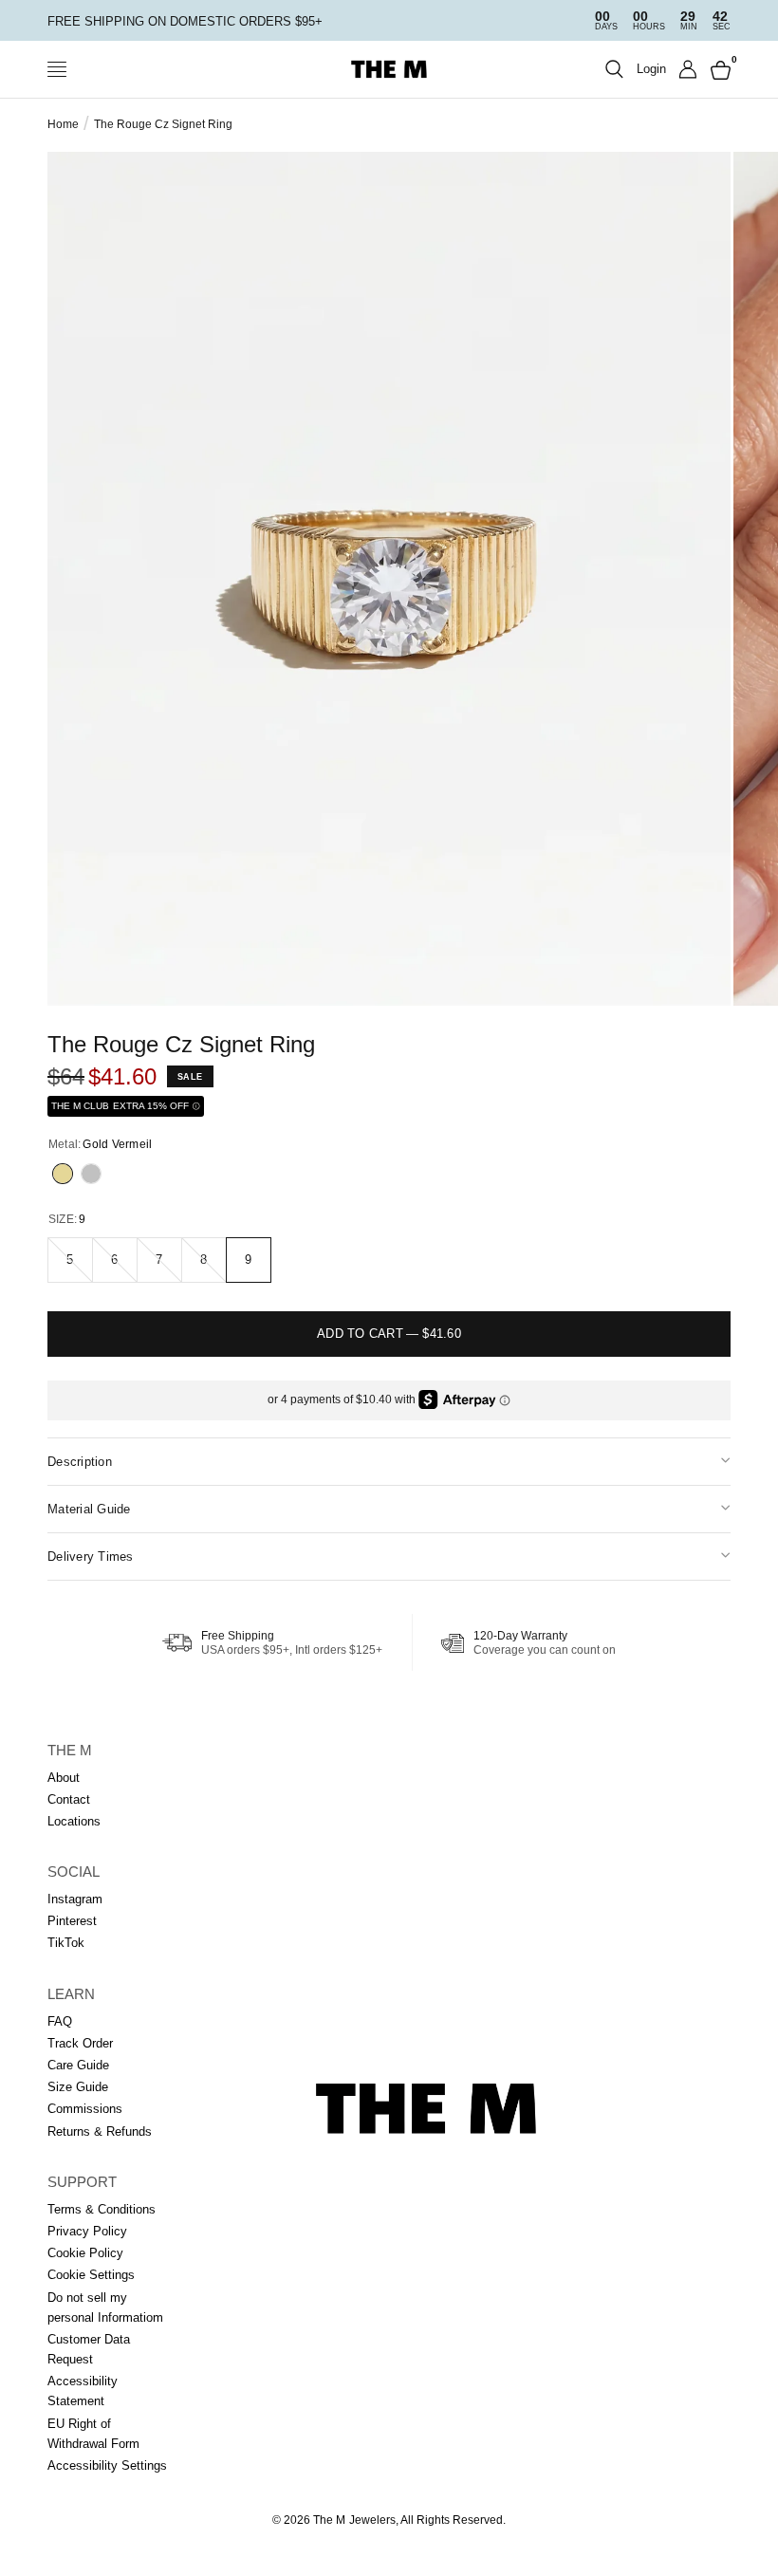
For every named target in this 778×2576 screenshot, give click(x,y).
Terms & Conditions (102, 2209)
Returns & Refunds (100, 2131)
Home (63, 124)
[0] (717, 69)
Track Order (80, 2043)
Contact (69, 1799)
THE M (70, 1750)
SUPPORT (82, 2182)
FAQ (60, 2021)
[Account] (688, 69)
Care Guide (78, 2065)
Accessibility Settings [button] (107, 2465)
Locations (74, 1821)
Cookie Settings (91, 2275)
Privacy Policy (87, 2231)
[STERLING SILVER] (91, 1174)
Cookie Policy (85, 2253)
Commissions (85, 2109)
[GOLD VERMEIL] (63, 1174)
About (64, 1778)
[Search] (614, 69)
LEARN (71, 1994)
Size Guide (78, 2087)
